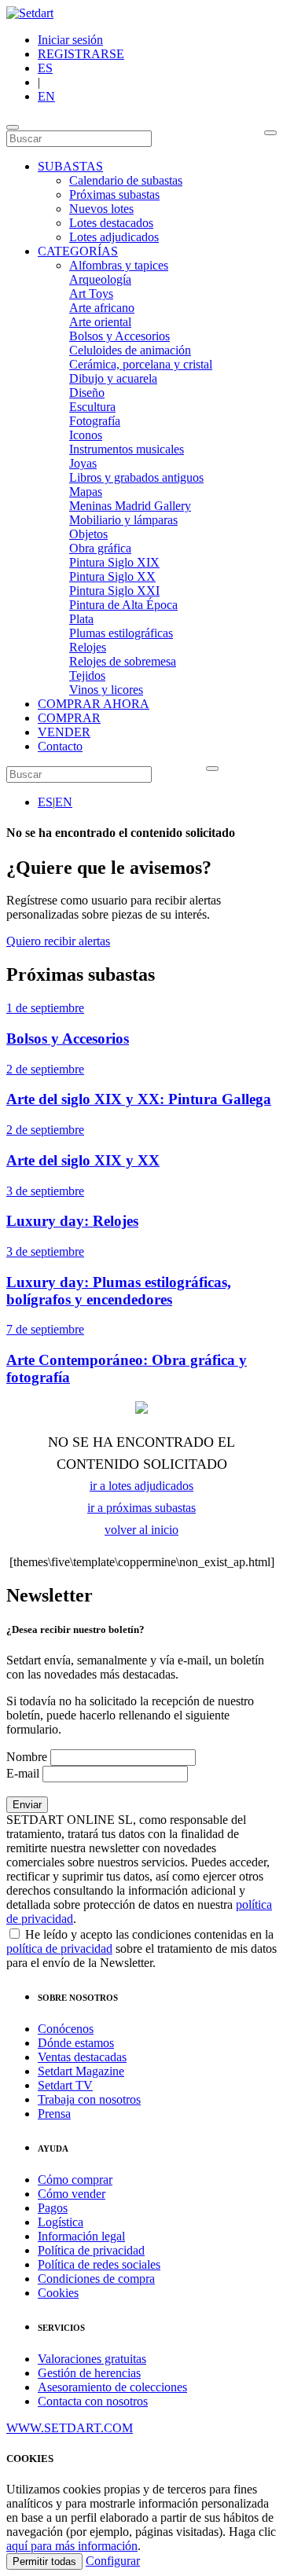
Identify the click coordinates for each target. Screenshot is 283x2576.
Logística (61, 2222)
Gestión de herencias (89, 2373)
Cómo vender (72, 2194)
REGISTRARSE (81, 54)
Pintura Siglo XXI (114, 591)
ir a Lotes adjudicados (141, 1486)
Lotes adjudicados (114, 237)
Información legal (81, 2236)
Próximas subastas (114, 194)
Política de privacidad (91, 2250)
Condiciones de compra (96, 2279)
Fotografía (95, 421)
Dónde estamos (76, 2043)
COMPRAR (69, 718)
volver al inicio (141, 1530)
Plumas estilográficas (121, 633)
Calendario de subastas (126, 180)
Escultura (92, 407)
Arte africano (102, 308)
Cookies (58, 2293)
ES (45, 68)
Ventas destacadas (82, 2057)
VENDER (64, 732)
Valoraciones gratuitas (92, 2359)
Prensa (54, 2114)
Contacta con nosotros (93, 2401)
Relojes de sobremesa (123, 661)
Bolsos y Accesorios (119, 336)
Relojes (88, 647)
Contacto (60, 746)
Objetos (88, 534)
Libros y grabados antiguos (136, 477)
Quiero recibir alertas (58, 941)
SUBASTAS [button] (70, 166)
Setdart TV (65, 2085)
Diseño (87, 393)
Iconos (86, 435)
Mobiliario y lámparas (123, 520)
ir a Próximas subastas (141, 1508)
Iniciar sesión (70, 40)
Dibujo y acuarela (113, 378)
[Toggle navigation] (13, 127)
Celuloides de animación (130, 350)
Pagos (53, 2208)
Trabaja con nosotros (89, 2099)
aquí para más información (72, 2546)
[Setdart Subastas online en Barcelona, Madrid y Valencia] (30, 13)
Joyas (83, 463)
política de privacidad (59, 1949)
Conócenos (66, 2029)
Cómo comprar (75, 2180)
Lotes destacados (111, 223)
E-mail (23, 1773)
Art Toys (91, 294)
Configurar (113, 2561)
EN (46, 96)
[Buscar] (270, 133)
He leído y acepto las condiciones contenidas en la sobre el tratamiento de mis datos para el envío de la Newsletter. (141, 1949)
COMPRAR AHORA (94, 704)
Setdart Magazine (81, 2071)
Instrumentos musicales (127, 449)
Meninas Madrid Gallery (130, 506)
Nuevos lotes (101, 209)
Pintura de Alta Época (123, 605)
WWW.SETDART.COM (70, 2428)
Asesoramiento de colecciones (112, 2387)
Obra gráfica (100, 548)
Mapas (86, 492)
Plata (81, 619)
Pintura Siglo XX (112, 576)
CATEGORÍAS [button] (78, 251)
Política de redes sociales (99, 2264)
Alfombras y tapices (119, 265)
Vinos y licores (106, 690)
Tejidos (87, 675)
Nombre (27, 1757)
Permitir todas (44, 2561)
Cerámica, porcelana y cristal (141, 364)
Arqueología (100, 279)
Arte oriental (100, 322)
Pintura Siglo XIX (114, 562)
